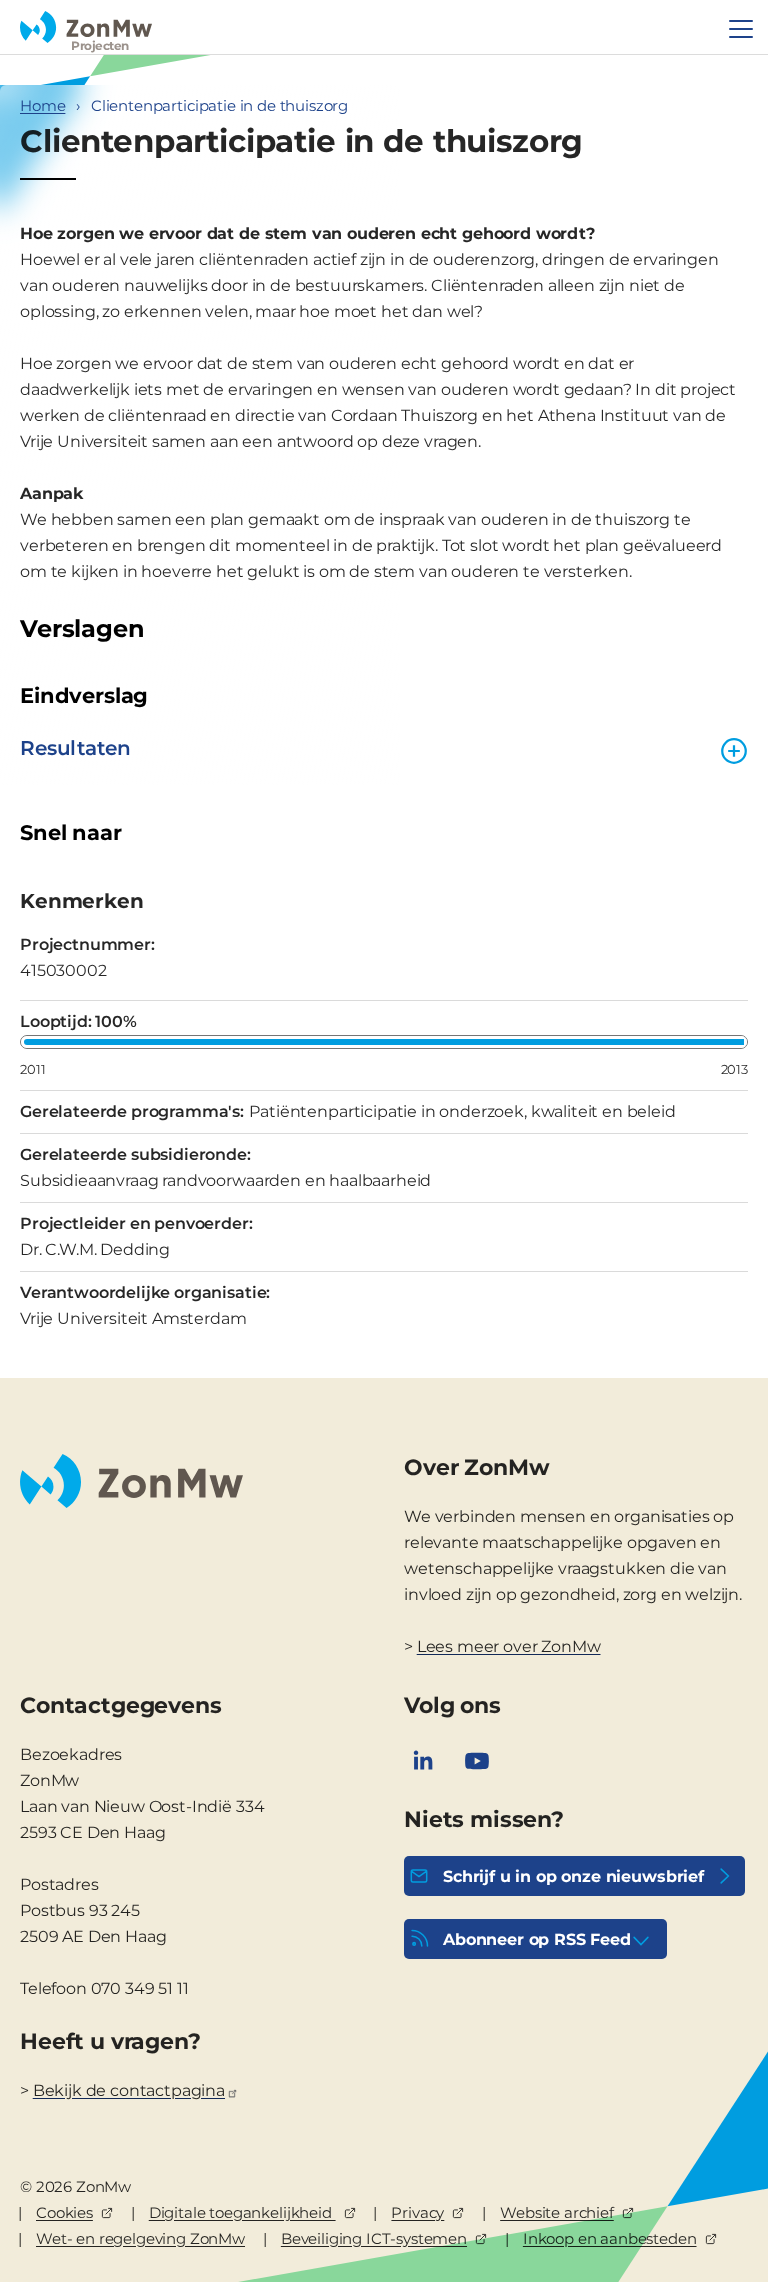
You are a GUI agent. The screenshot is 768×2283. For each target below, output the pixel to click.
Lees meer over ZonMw (509, 1646)
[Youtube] (477, 1761)
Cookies (64, 2212)
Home (42, 105)
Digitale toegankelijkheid (242, 2212)
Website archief (557, 2212)
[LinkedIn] (423, 1761)
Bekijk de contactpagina (129, 2090)
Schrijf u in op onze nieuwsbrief (573, 1876)
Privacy (417, 2212)
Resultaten (75, 748)
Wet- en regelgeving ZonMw (140, 2238)
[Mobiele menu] (741, 29)
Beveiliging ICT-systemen (374, 2238)
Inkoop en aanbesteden (610, 2238)
